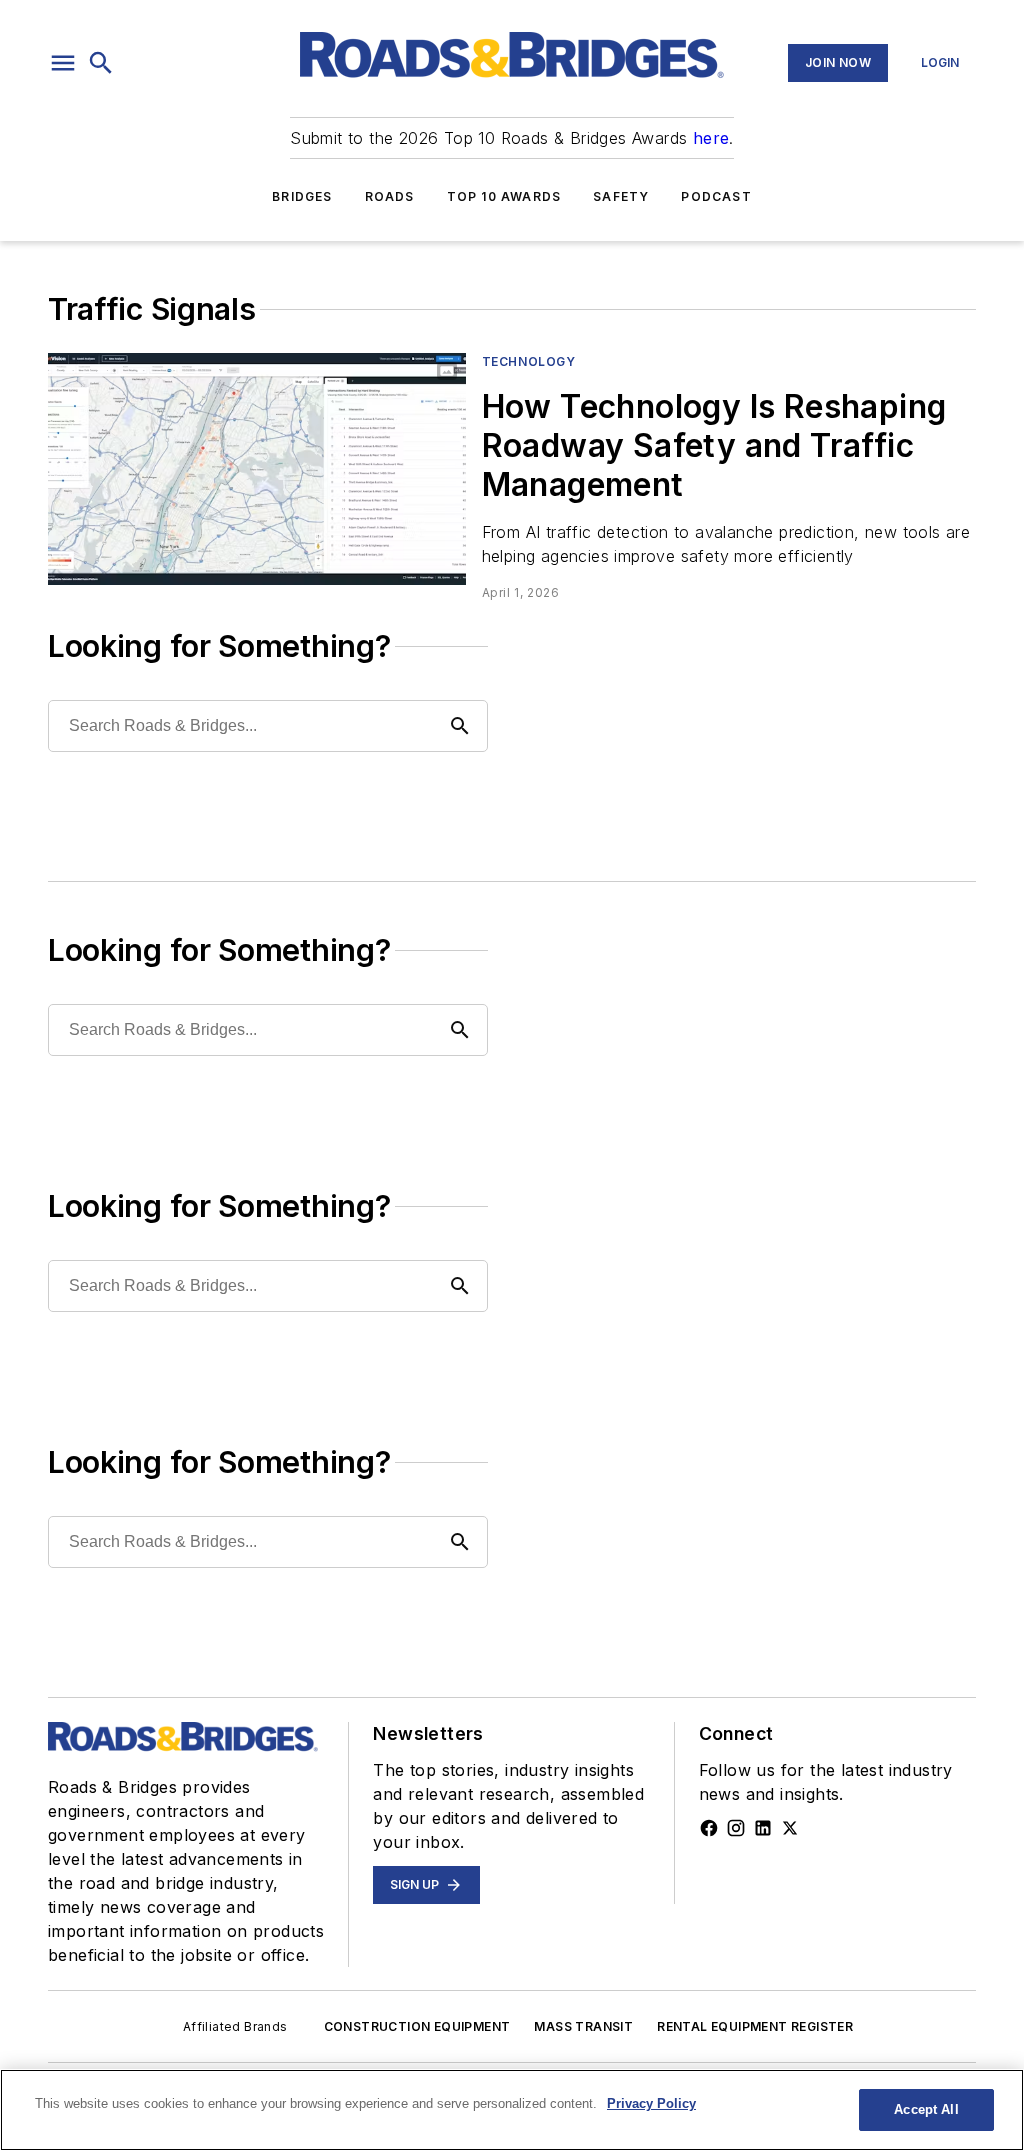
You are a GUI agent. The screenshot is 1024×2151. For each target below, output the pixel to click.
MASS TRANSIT (583, 2026)
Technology (529, 361)
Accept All (926, 2109)
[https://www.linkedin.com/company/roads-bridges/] (763, 1828)
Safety (621, 196)
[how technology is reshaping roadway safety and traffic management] (257, 469)
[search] (101, 63)
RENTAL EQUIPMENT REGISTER (755, 2026)
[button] (63, 63)
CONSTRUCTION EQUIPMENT (417, 2026)
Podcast (716, 196)
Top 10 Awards (504, 196)
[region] (512, 2110)
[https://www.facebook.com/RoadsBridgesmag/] (709, 1828)
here (711, 138)
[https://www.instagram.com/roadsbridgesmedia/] (736, 1828)
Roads (390, 196)
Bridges (302, 196)
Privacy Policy (651, 2103)
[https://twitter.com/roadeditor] (790, 1828)
